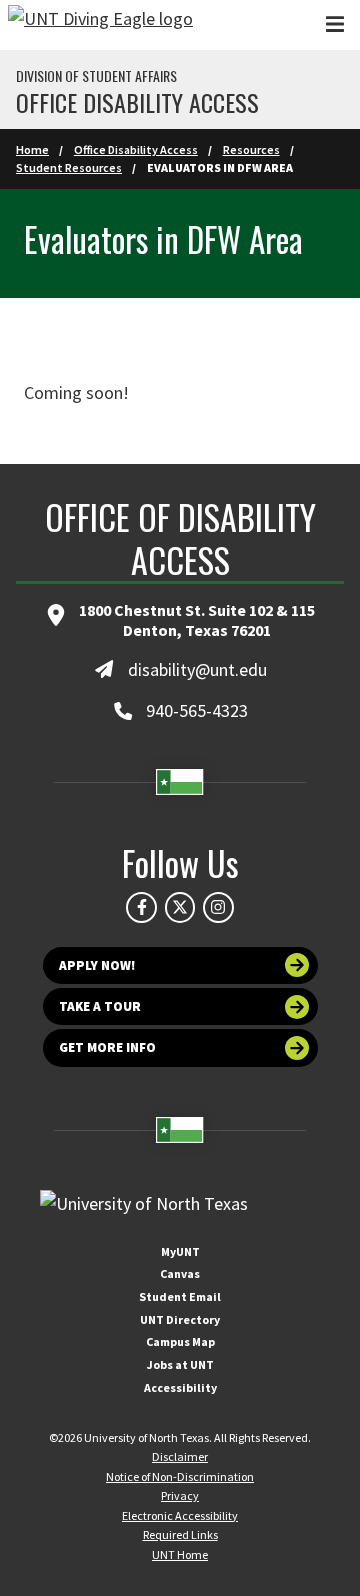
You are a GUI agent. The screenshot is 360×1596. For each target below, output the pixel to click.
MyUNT (180, 1251)
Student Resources (69, 167)
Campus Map (180, 1341)
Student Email (180, 1296)
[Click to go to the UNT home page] (100, 25)
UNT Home (180, 1554)
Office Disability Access (136, 149)
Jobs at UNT (180, 1364)
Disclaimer (180, 1456)
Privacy (180, 1495)
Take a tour (100, 1006)
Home (32, 149)
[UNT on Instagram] (218, 907)
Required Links (180, 1534)
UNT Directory (180, 1319)
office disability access (137, 102)
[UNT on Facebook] (141, 907)
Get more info (107, 1047)
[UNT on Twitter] (180, 907)
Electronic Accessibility (180, 1515)
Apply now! (97, 965)
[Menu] (335, 24)
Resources (251, 149)
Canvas (180, 1273)
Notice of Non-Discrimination (180, 1476)
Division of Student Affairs (96, 76)
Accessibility (180, 1387)
